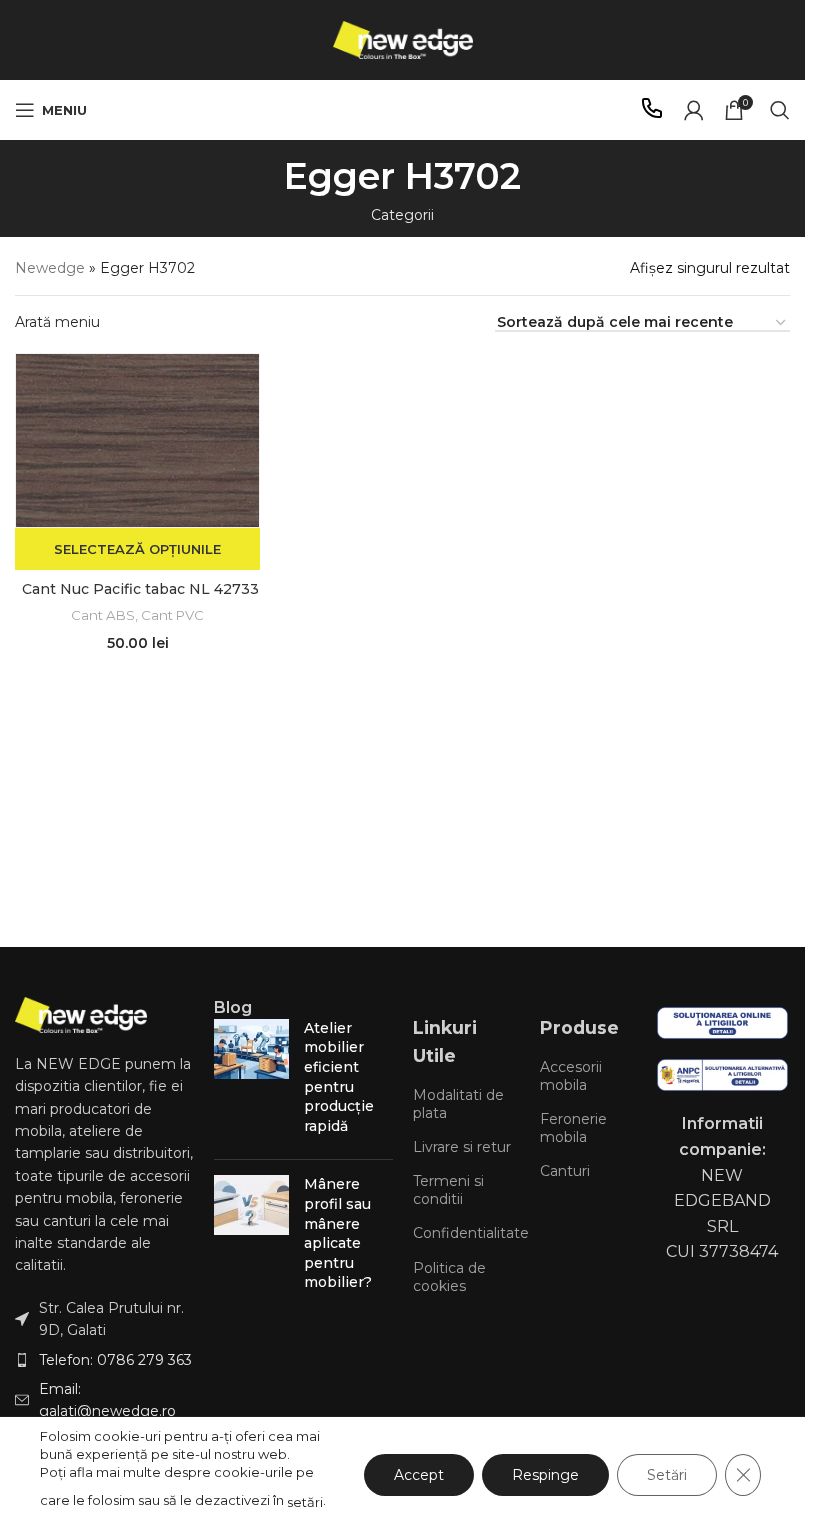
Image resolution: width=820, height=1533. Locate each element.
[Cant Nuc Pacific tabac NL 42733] (137, 440)
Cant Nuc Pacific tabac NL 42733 (140, 589)
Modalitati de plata (458, 1104)
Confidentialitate (466, 1233)
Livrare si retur (462, 1147)
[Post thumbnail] (251, 1082)
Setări (667, 1475)
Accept (419, 1475)
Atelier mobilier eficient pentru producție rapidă (339, 1077)
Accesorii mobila (571, 1076)
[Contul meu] (694, 110)
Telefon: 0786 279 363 (115, 1360)
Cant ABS (103, 615)
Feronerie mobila (573, 1128)
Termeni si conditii (448, 1190)
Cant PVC (172, 615)
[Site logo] (403, 39)
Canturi (565, 1171)
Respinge (545, 1475)
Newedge (50, 268)
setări (305, 1502)
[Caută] (780, 110)
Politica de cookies (449, 1277)
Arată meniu (57, 322)
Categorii (402, 215)
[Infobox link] (652, 110)
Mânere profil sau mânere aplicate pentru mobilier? (338, 1233)
